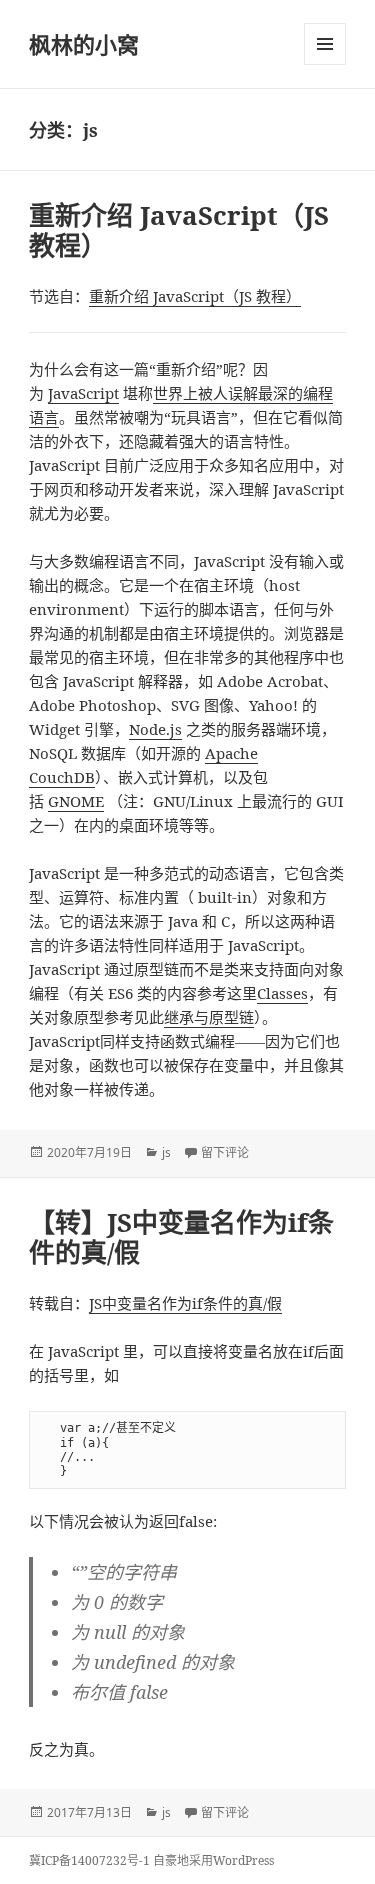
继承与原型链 (209, 1017)
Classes (282, 993)
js (166, 1152)
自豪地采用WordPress (213, 1860)
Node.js (155, 729)
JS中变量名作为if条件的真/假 (185, 1303)
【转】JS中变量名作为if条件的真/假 (181, 1237)
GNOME (76, 801)
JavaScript (83, 393)
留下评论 (225, 1152)
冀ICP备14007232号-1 (89, 1860)
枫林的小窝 (84, 44)
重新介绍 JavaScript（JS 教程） (179, 230)
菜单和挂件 (325, 44)
